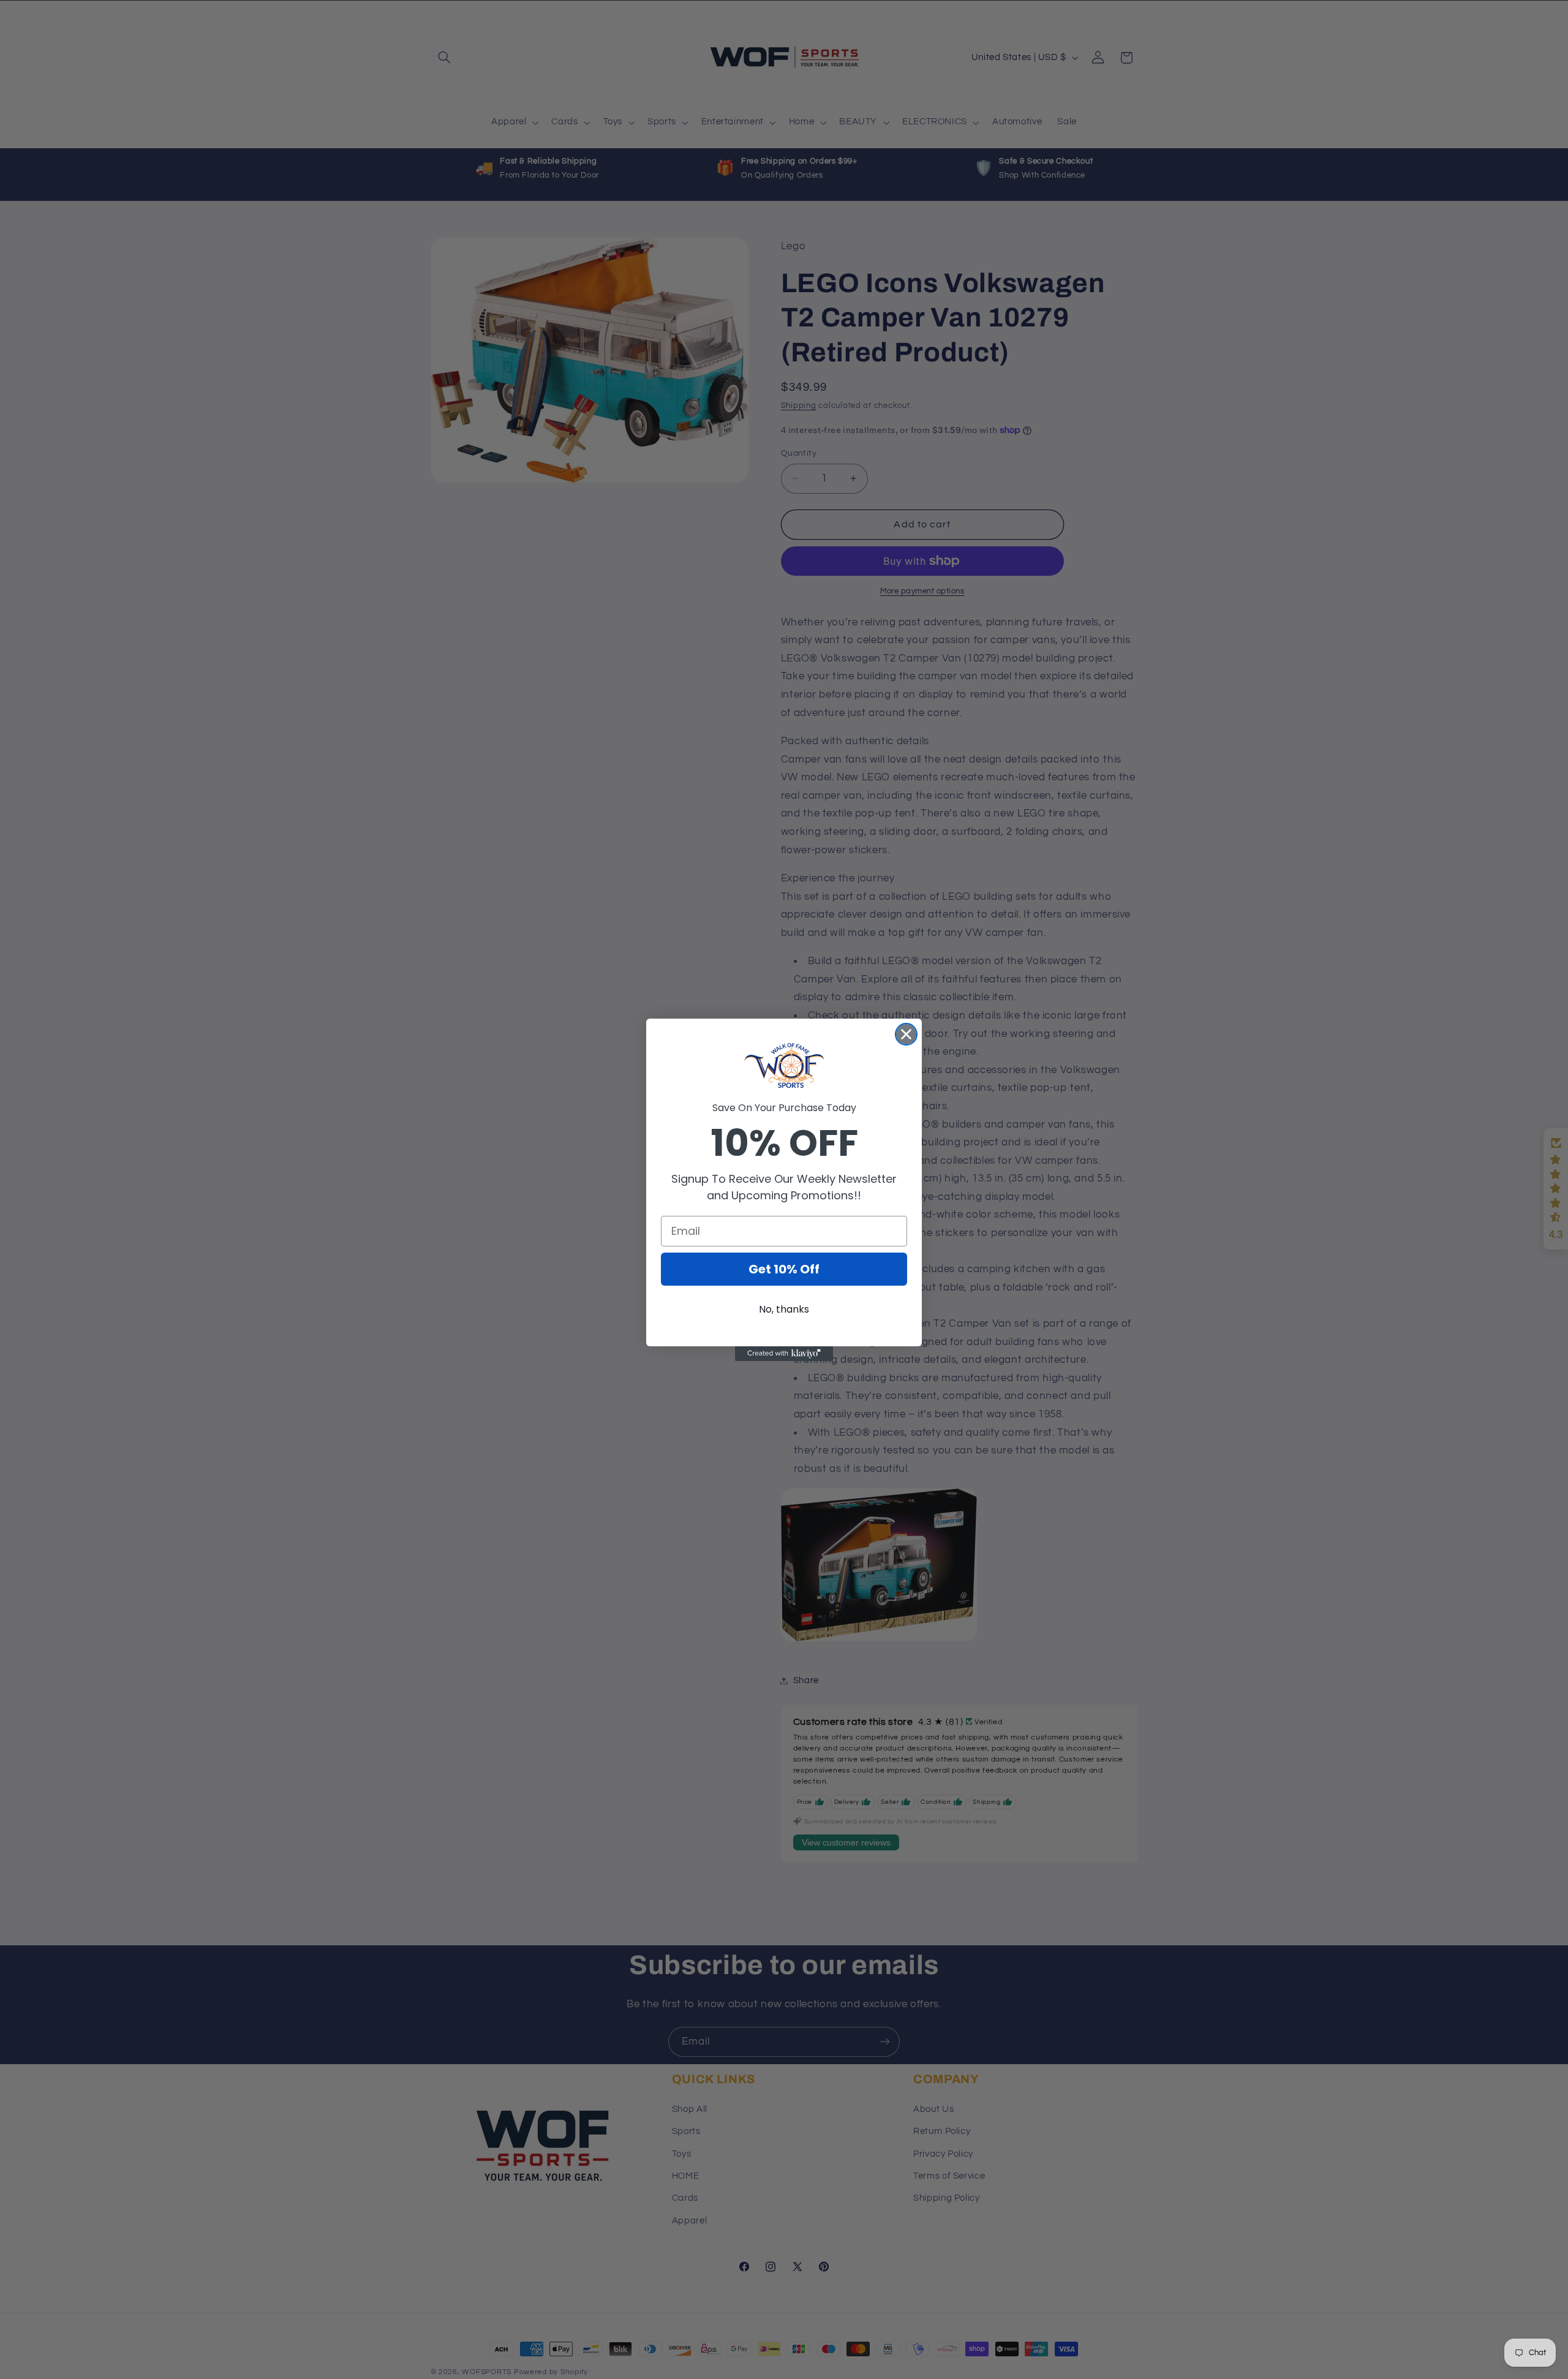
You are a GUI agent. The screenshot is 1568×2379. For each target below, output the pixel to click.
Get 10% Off (784, 1269)
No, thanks (784, 1309)
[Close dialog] (906, 1034)
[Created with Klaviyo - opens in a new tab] (784, 1354)
